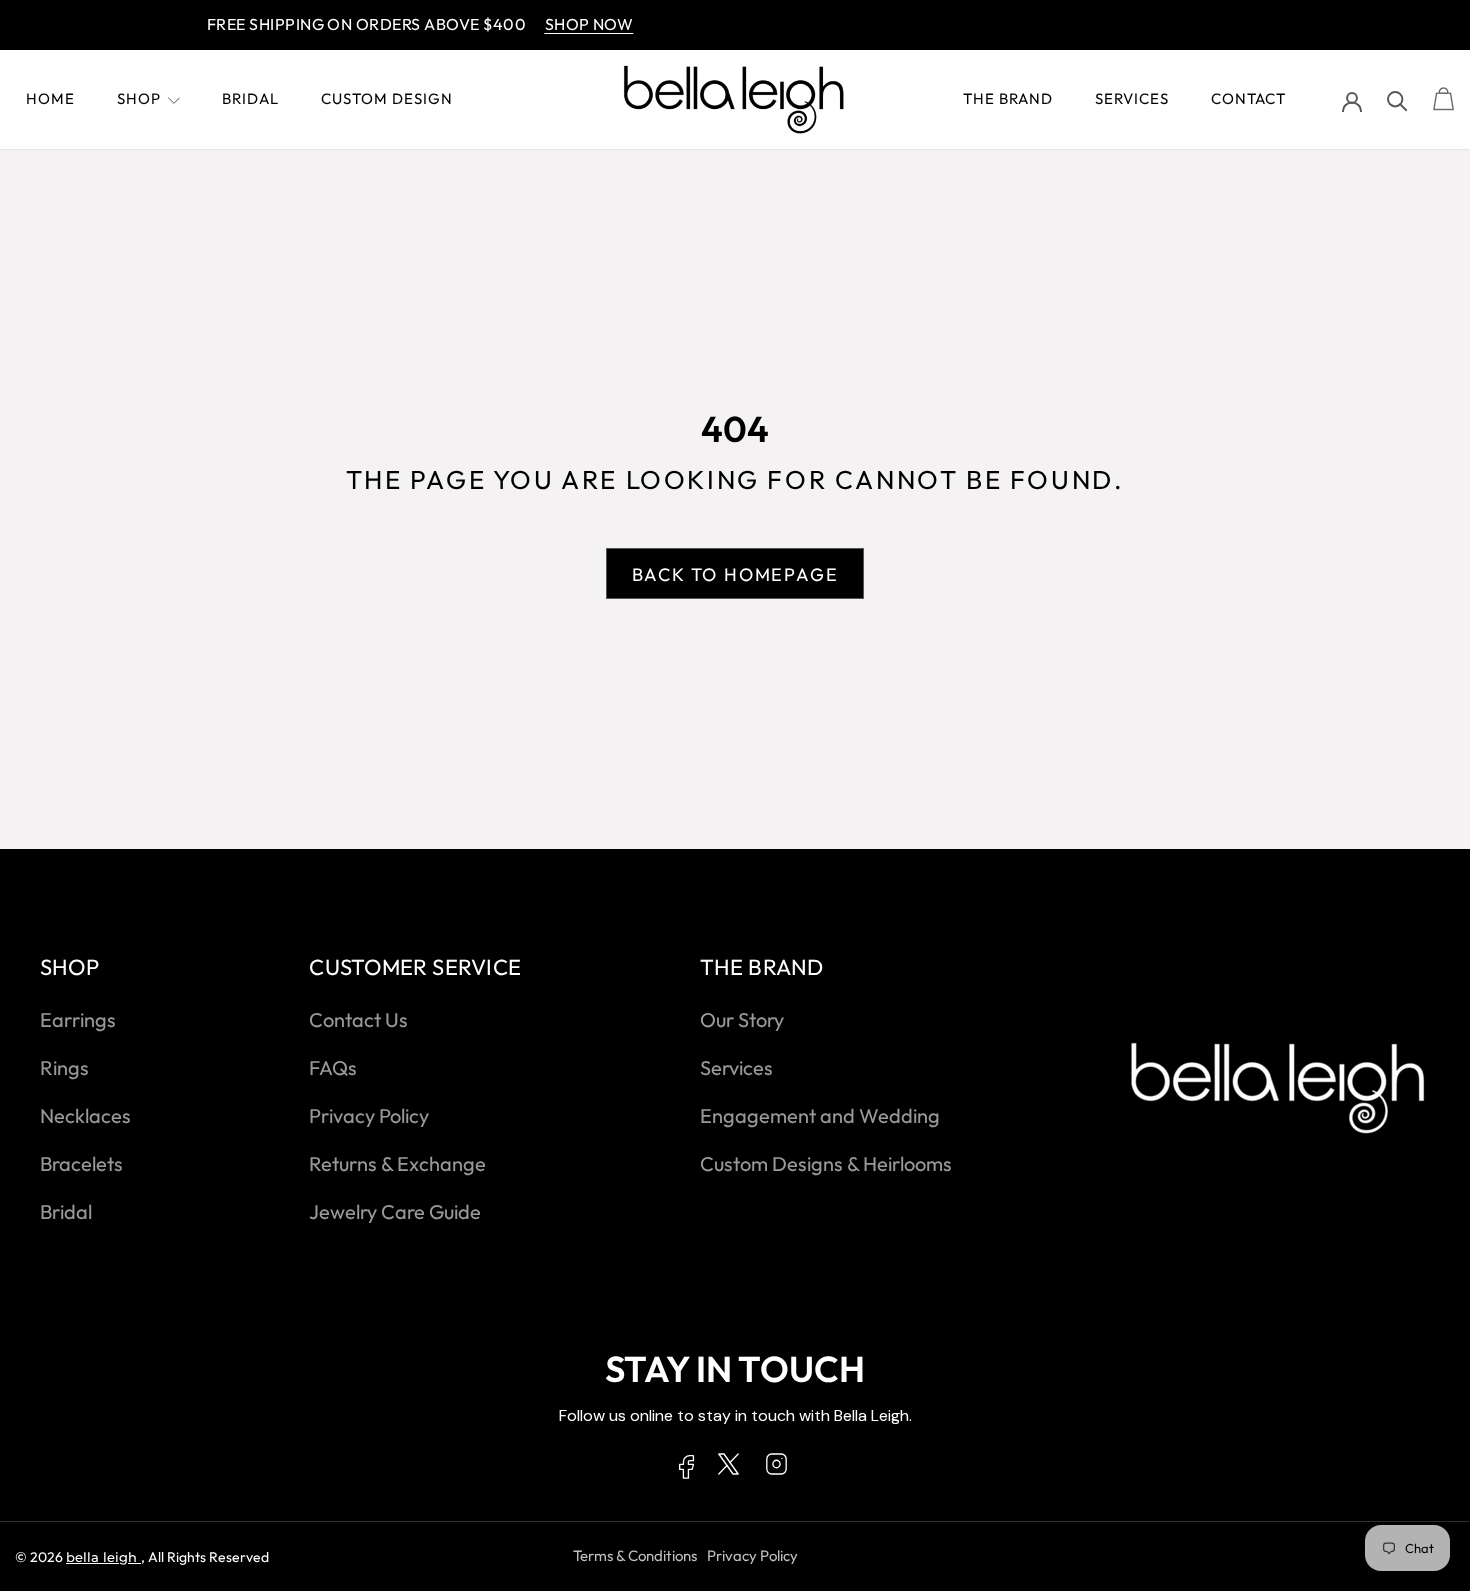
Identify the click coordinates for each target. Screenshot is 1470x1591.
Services (1132, 98)
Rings (64, 1067)
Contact (1248, 98)
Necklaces (85, 1115)
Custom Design (387, 98)
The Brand (1008, 98)
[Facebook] (687, 1471)
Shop (139, 98)
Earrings (78, 1019)
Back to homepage (735, 574)
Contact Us (358, 1019)
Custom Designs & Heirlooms (826, 1163)
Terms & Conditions (635, 1555)
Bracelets (81, 1163)
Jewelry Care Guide (395, 1211)
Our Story (742, 1019)
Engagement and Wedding (820, 1115)
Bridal (250, 98)
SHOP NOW (569, 24)
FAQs (333, 1067)
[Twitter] (728, 1468)
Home (50, 98)
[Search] (1397, 99)
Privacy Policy (369, 1115)
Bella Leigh (103, 1557)
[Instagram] (776, 1468)
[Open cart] (1444, 100)
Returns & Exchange (397, 1163)
